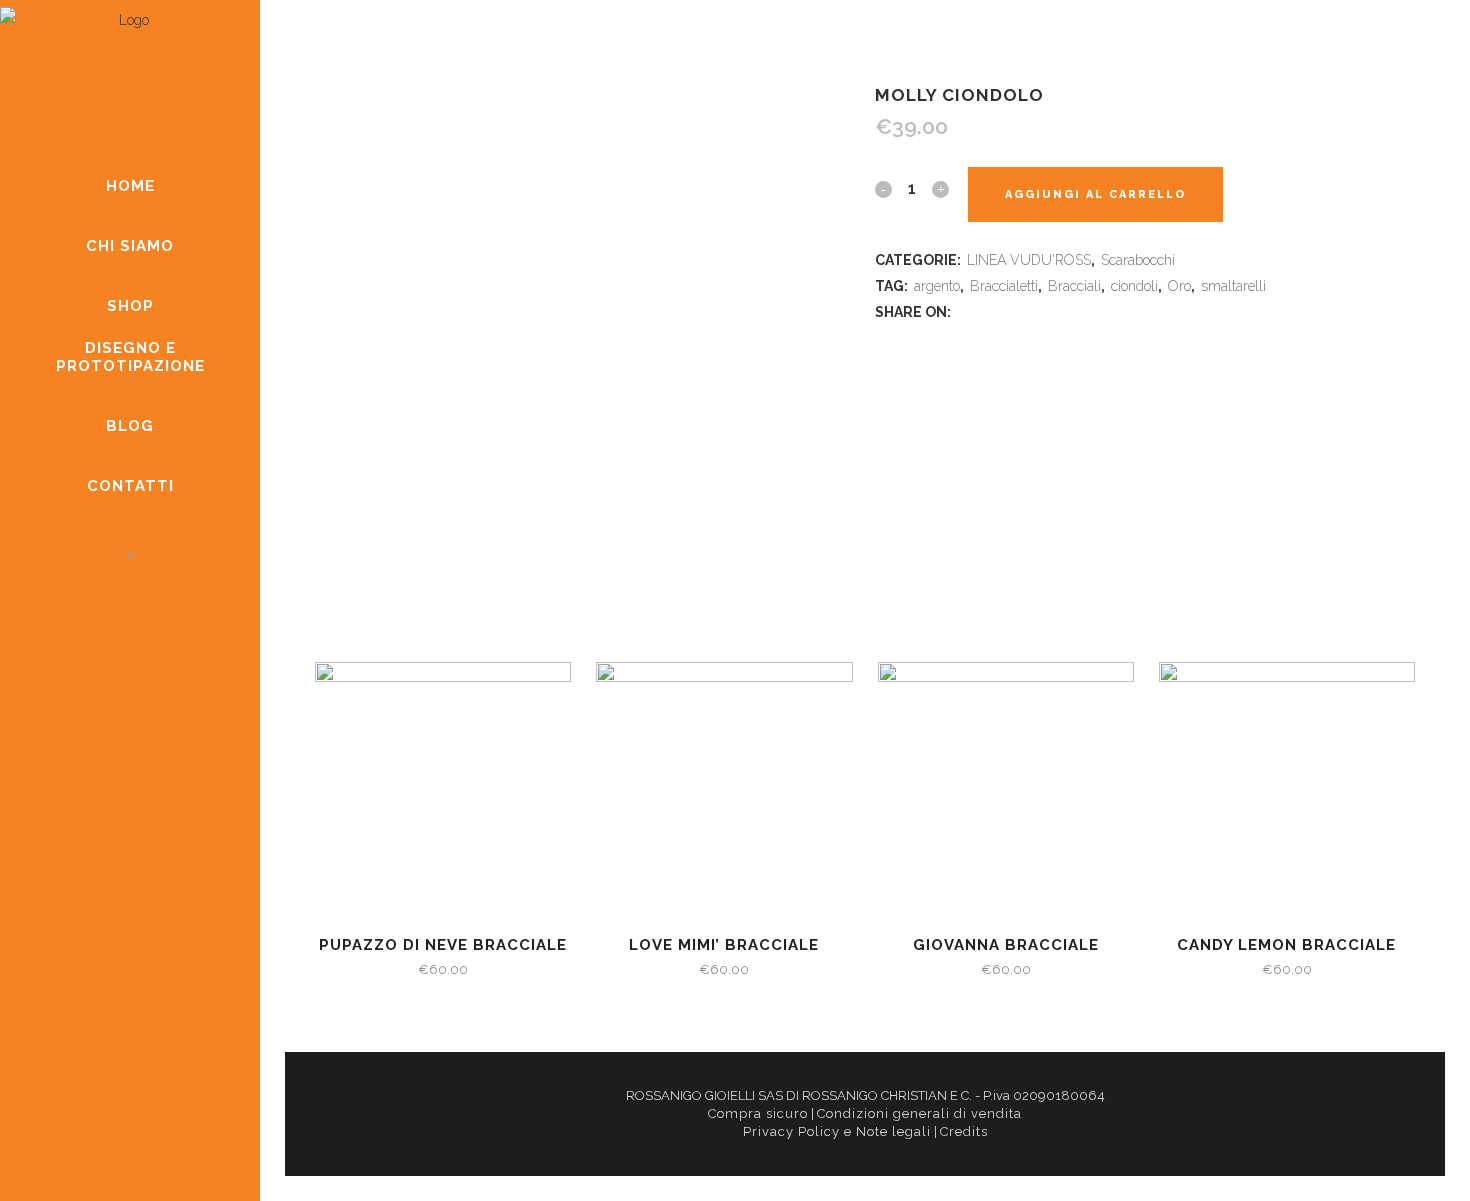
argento (937, 286)
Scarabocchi (1138, 260)
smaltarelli (1233, 286)
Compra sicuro (758, 1113)
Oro (1179, 286)
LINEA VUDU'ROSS (1029, 260)
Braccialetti (1004, 286)
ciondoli (1134, 286)
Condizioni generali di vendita (919, 1113)
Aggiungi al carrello (1095, 194)
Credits (964, 1131)
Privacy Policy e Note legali (837, 1131)
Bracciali (1074, 286)
